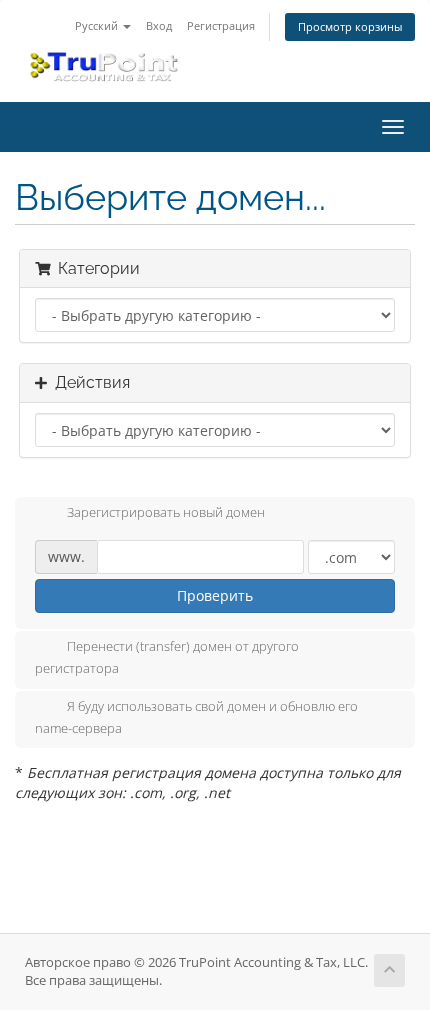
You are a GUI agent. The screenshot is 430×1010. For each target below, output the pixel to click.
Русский (98, 25)
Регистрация (221, 25)
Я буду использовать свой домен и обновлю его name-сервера (196, 717)
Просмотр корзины (350, 26)
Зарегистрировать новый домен (166, 513)
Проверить (215, 595)
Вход (159, 25)
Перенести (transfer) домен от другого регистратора (167, 658)
